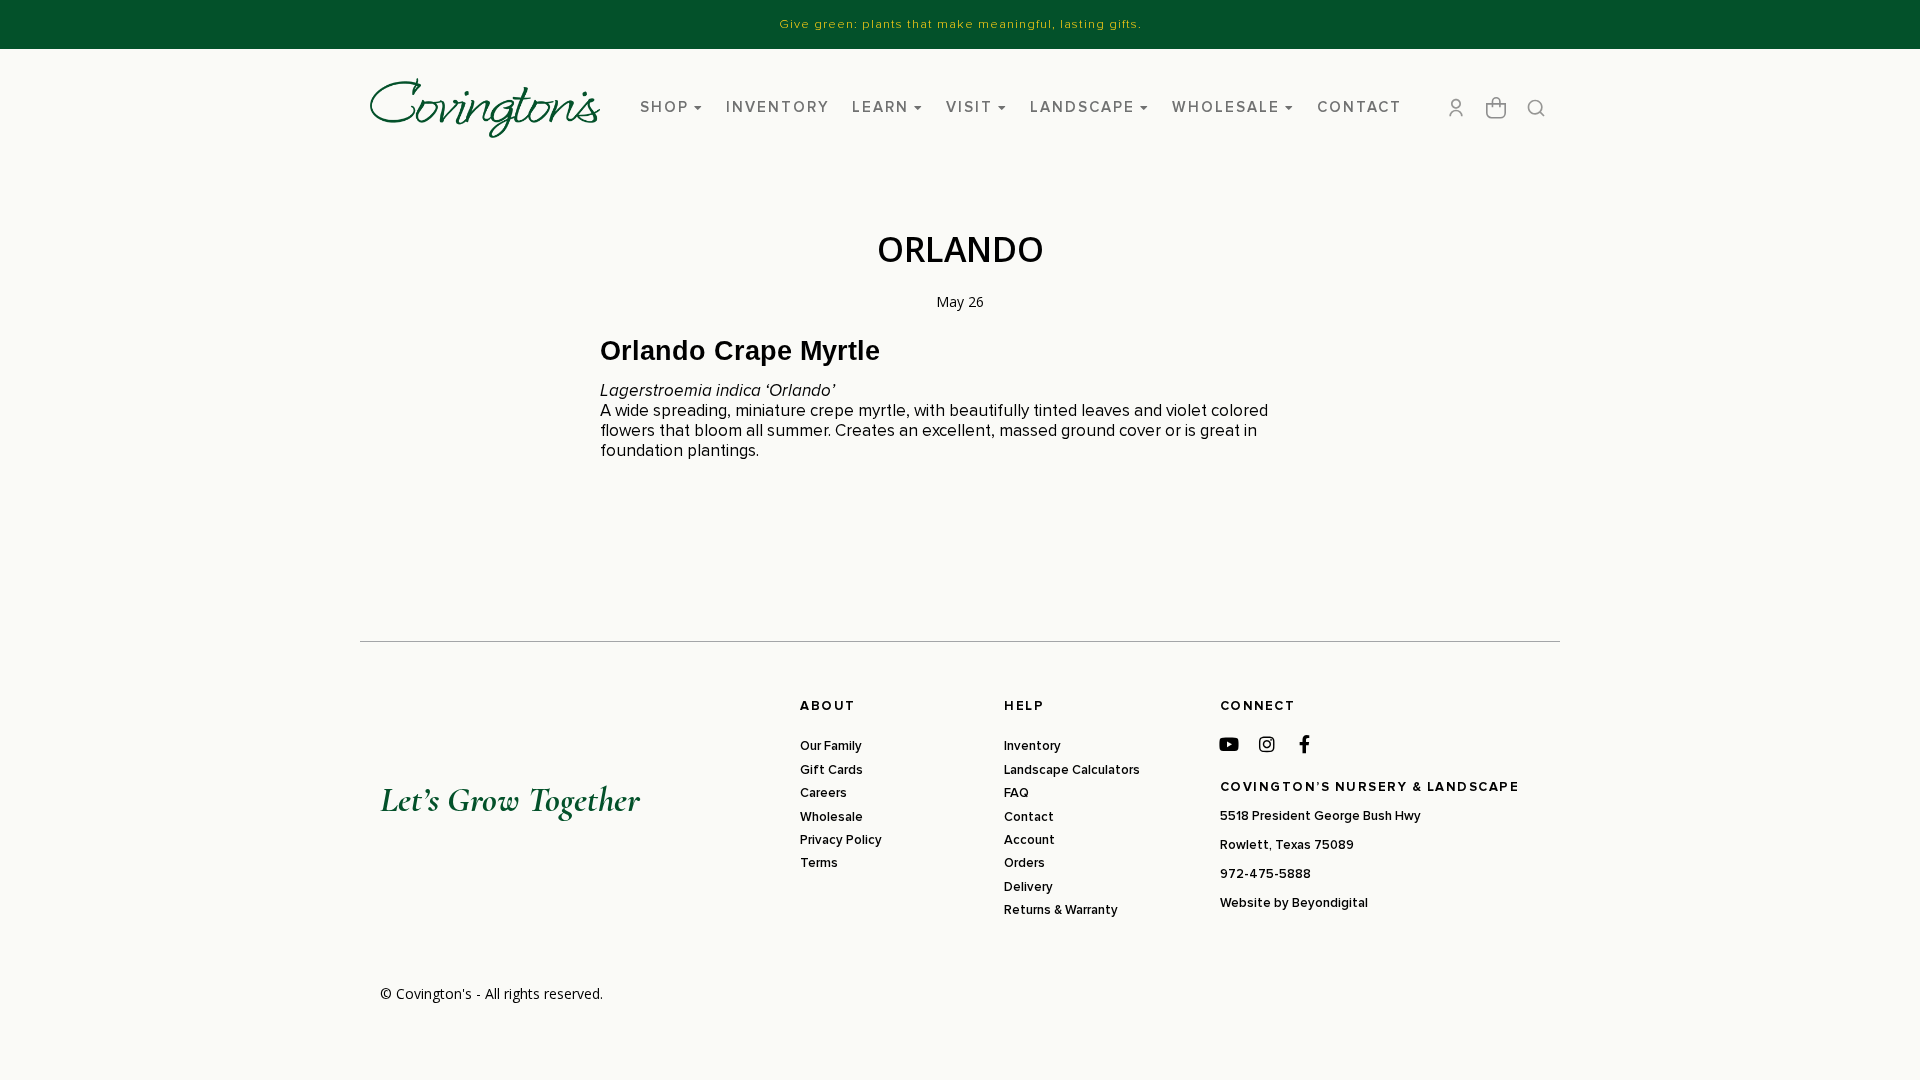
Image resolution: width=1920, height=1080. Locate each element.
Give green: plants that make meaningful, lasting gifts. (960, 24)
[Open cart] (1496, 108)
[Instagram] (1267, 744)
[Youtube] (1229, 744)
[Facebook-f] (1305, 744)
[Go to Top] (1879, 1039)
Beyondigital (1330, 903)
